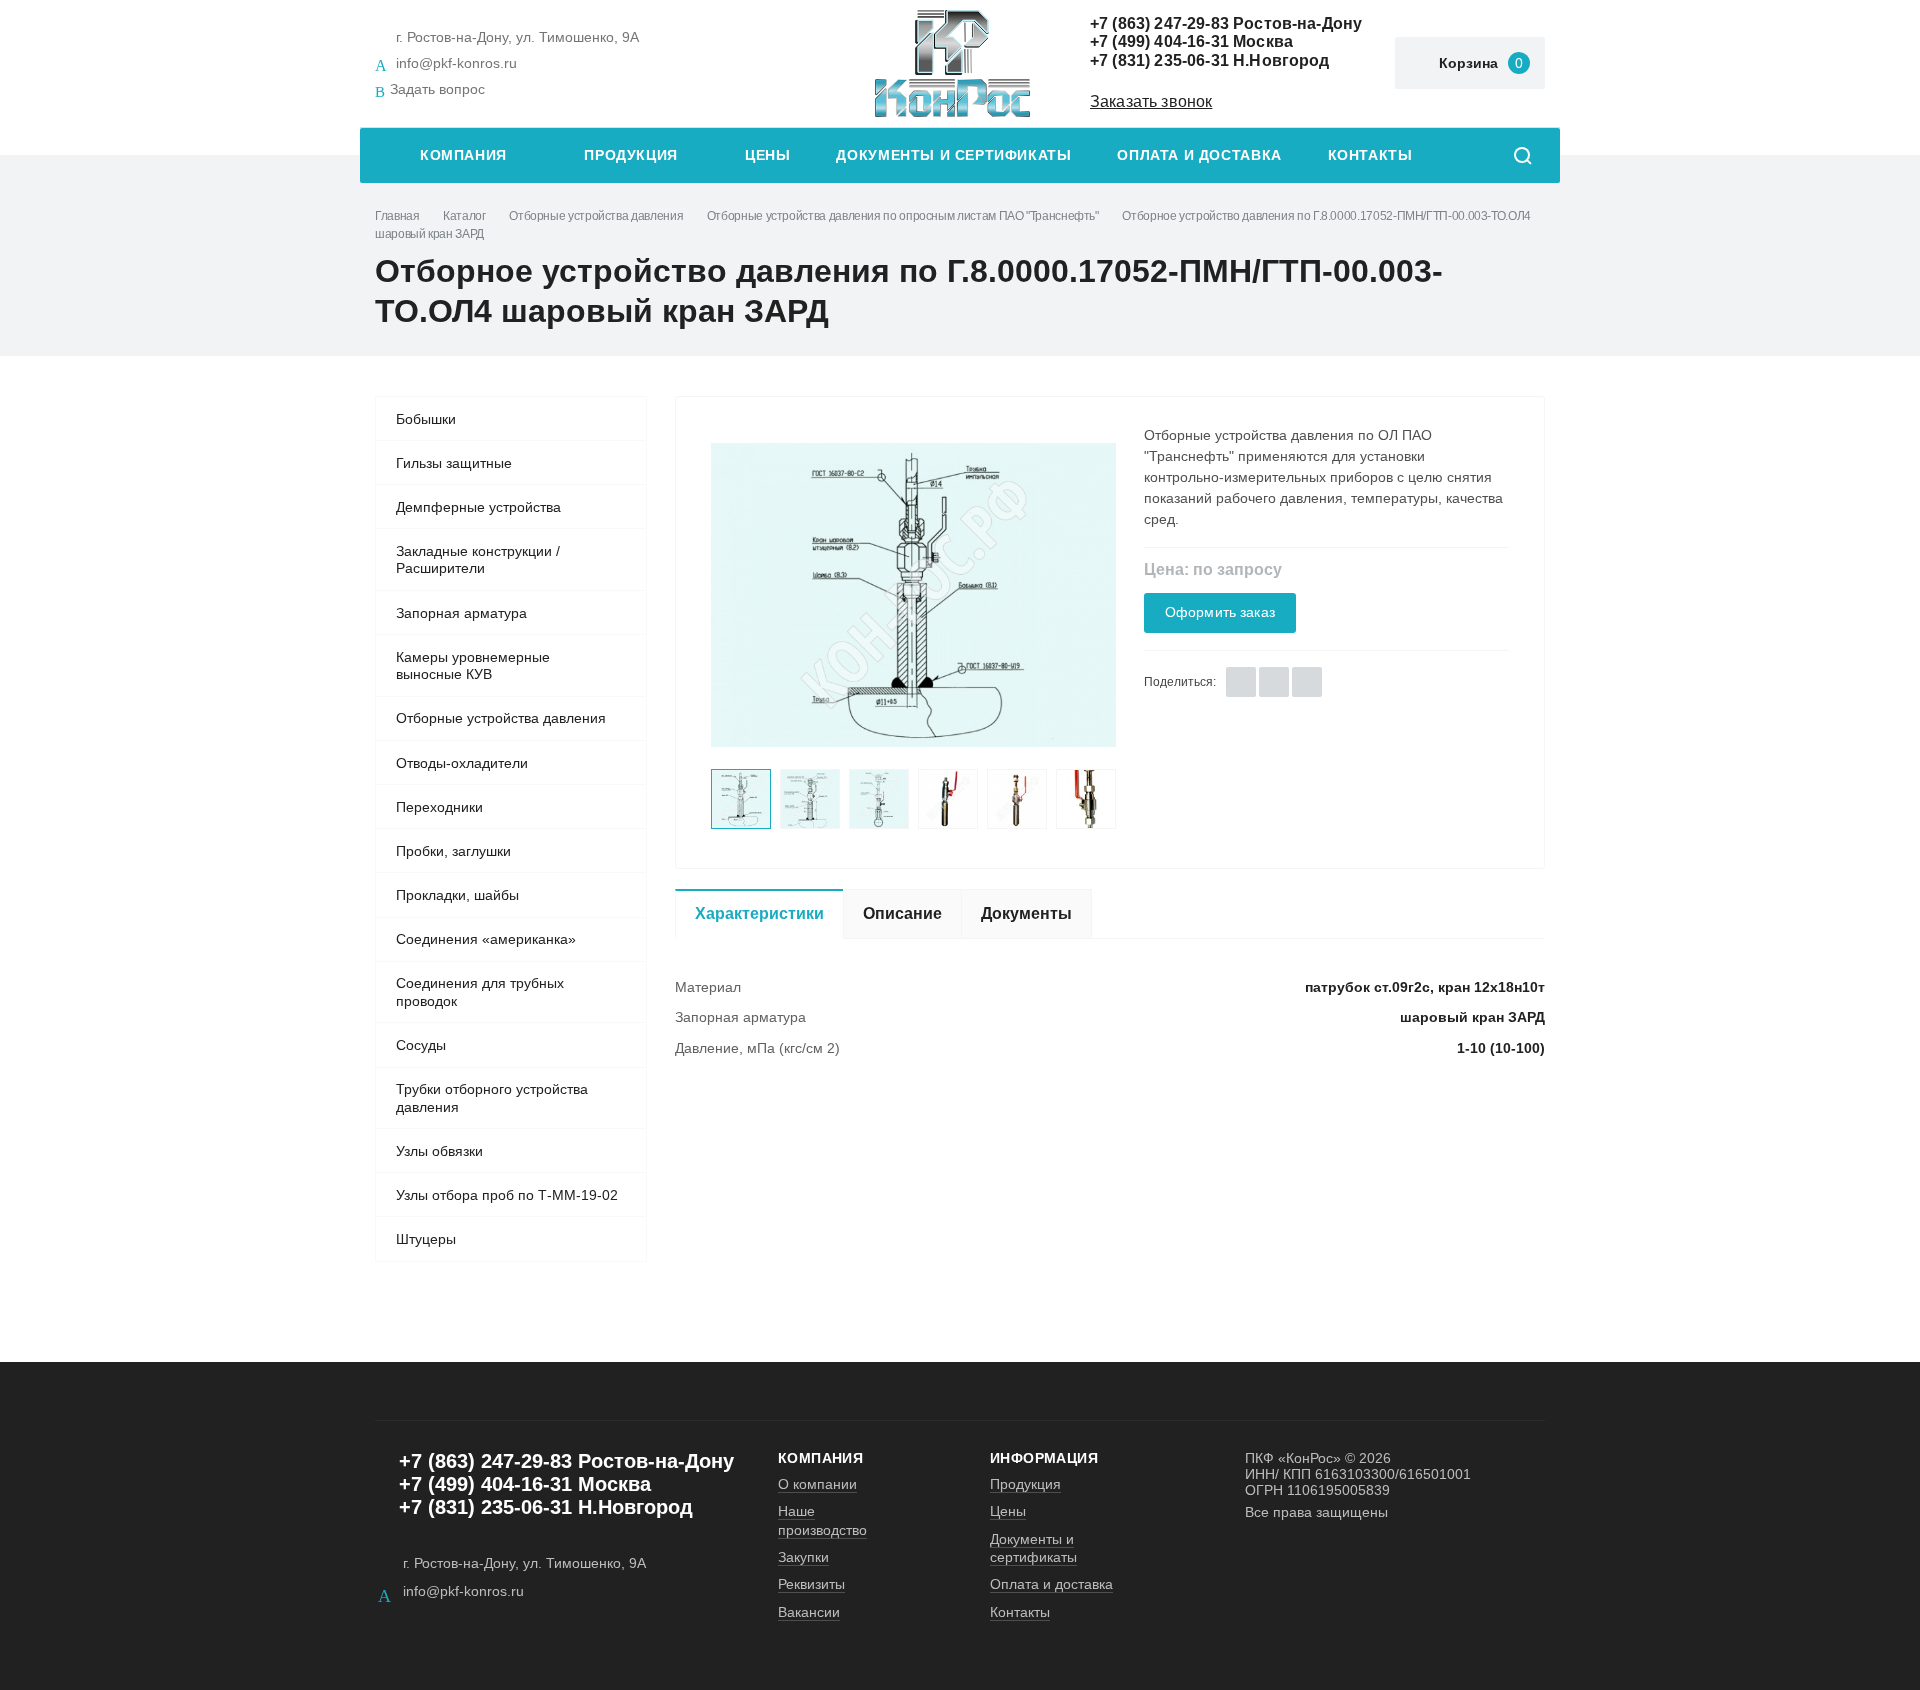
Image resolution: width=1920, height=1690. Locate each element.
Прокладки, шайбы (457, 895)
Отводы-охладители (462, 763)
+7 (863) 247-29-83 (1159, 23)
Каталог (464, 216)
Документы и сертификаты (953, 155)
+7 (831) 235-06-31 (1159, 60)
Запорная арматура (461, 613)
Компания (463, 155)
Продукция (631, 155)
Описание (902, 913)
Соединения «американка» (486, 939)
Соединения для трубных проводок (480, 992)
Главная (397, 216)
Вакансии (809, 1612)
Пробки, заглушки (453, 851)
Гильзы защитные (454, 463)
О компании (817, 1484)
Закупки (803, 1557)
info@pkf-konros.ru (456, 63)
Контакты (1370, 155)
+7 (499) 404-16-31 (1159, 41)
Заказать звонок (1151, 101)
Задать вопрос (437, 89)
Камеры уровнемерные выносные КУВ (473, 666)
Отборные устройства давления (596, 216)
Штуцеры (426, 1239)
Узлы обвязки (439, 1151)
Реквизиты (811, 1584)
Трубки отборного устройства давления (492, 1098)
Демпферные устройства (478, 507)
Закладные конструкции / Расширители (478, 560)
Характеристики (759, 913)
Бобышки (426, 419)
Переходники (439, 807)
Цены (767, 155)
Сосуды (421, 1045)
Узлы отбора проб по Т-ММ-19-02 (507, 1195)
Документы (1026, 913)
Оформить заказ (1220, 612)
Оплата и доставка (1199, 155)
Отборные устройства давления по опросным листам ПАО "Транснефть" (903, 216)
